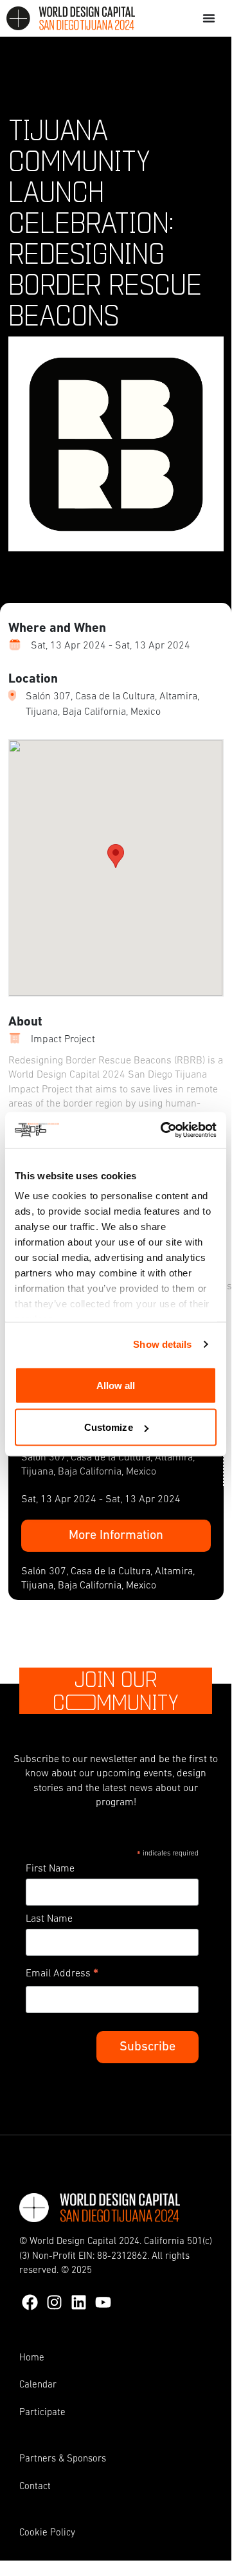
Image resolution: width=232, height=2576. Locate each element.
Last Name (49, 1919)
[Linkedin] (79, 2302)
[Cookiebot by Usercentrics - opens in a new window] (163, 1130)
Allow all (116, 1385)
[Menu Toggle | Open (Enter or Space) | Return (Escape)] (209, 18)
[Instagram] (54, 2302)
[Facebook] (30, 2302)
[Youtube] (103, 2302)
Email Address (62, 1976)
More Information (116, 1536)
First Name (50, 1869)
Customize (109, 1427)
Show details (162, 1344)
